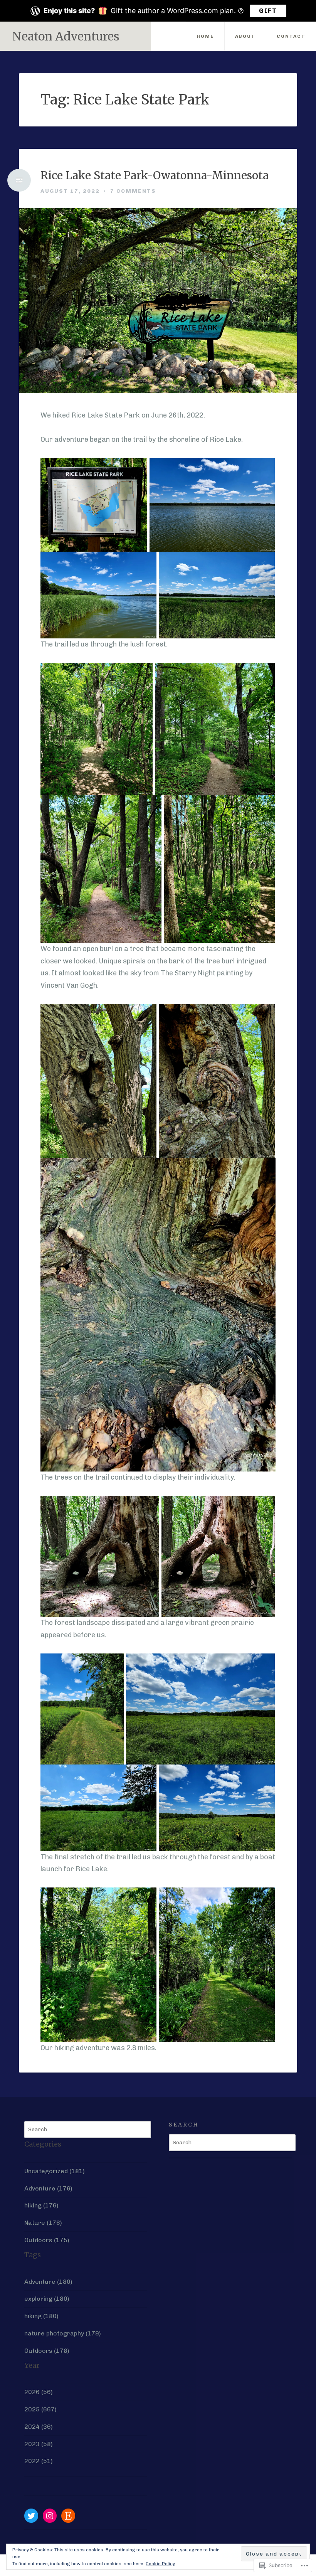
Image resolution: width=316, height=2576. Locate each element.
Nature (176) (43, 2223)
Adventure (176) (48, 2188)
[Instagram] (50, 2516)
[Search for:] (88, 2129)
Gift (268, 11)
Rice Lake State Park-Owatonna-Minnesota (155, 176)
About (245, 36)
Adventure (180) (48, 2282)
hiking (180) (41, 2316)
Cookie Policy (160, 2564)
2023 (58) (39, 2444)
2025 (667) (40, 2409)
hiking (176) (41, 2205)
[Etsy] (68, 2516)
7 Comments (133, 191)
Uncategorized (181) (55, 2171)
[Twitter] (31, 2516)
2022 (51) (39, 2461)
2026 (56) (39, 2392)
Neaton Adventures (66, 36)
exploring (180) (47, 2299)
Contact (291, 36)
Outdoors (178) (47, 2351)
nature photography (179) (63, 2333)
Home (205, 36)
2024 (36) (39, 2427)
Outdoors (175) (47, 2240)
